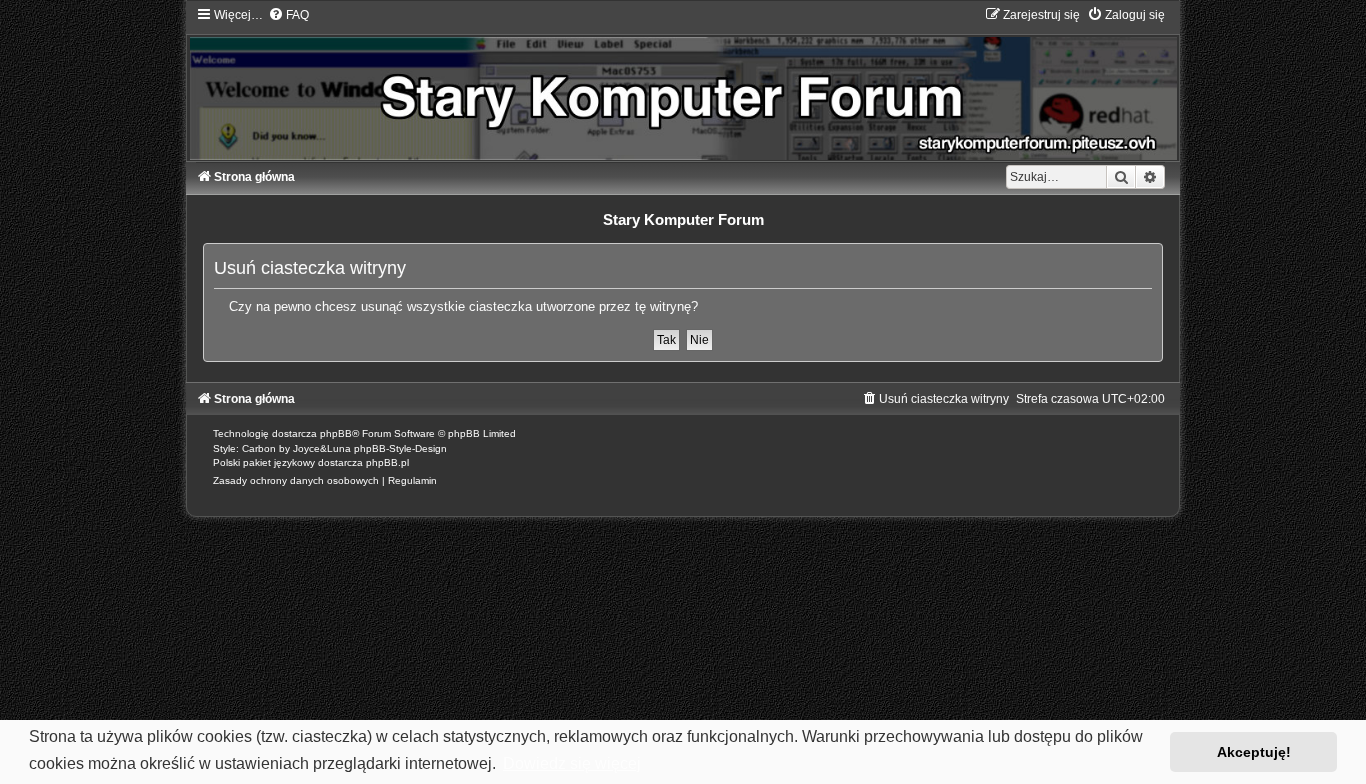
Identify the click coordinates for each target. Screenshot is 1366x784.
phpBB (336, 433)
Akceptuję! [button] (1254, 752)
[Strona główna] (683, 83)
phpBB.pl (387, 462)
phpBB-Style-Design (400, 448)
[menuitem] (288, 15)
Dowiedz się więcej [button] (572, 763)
